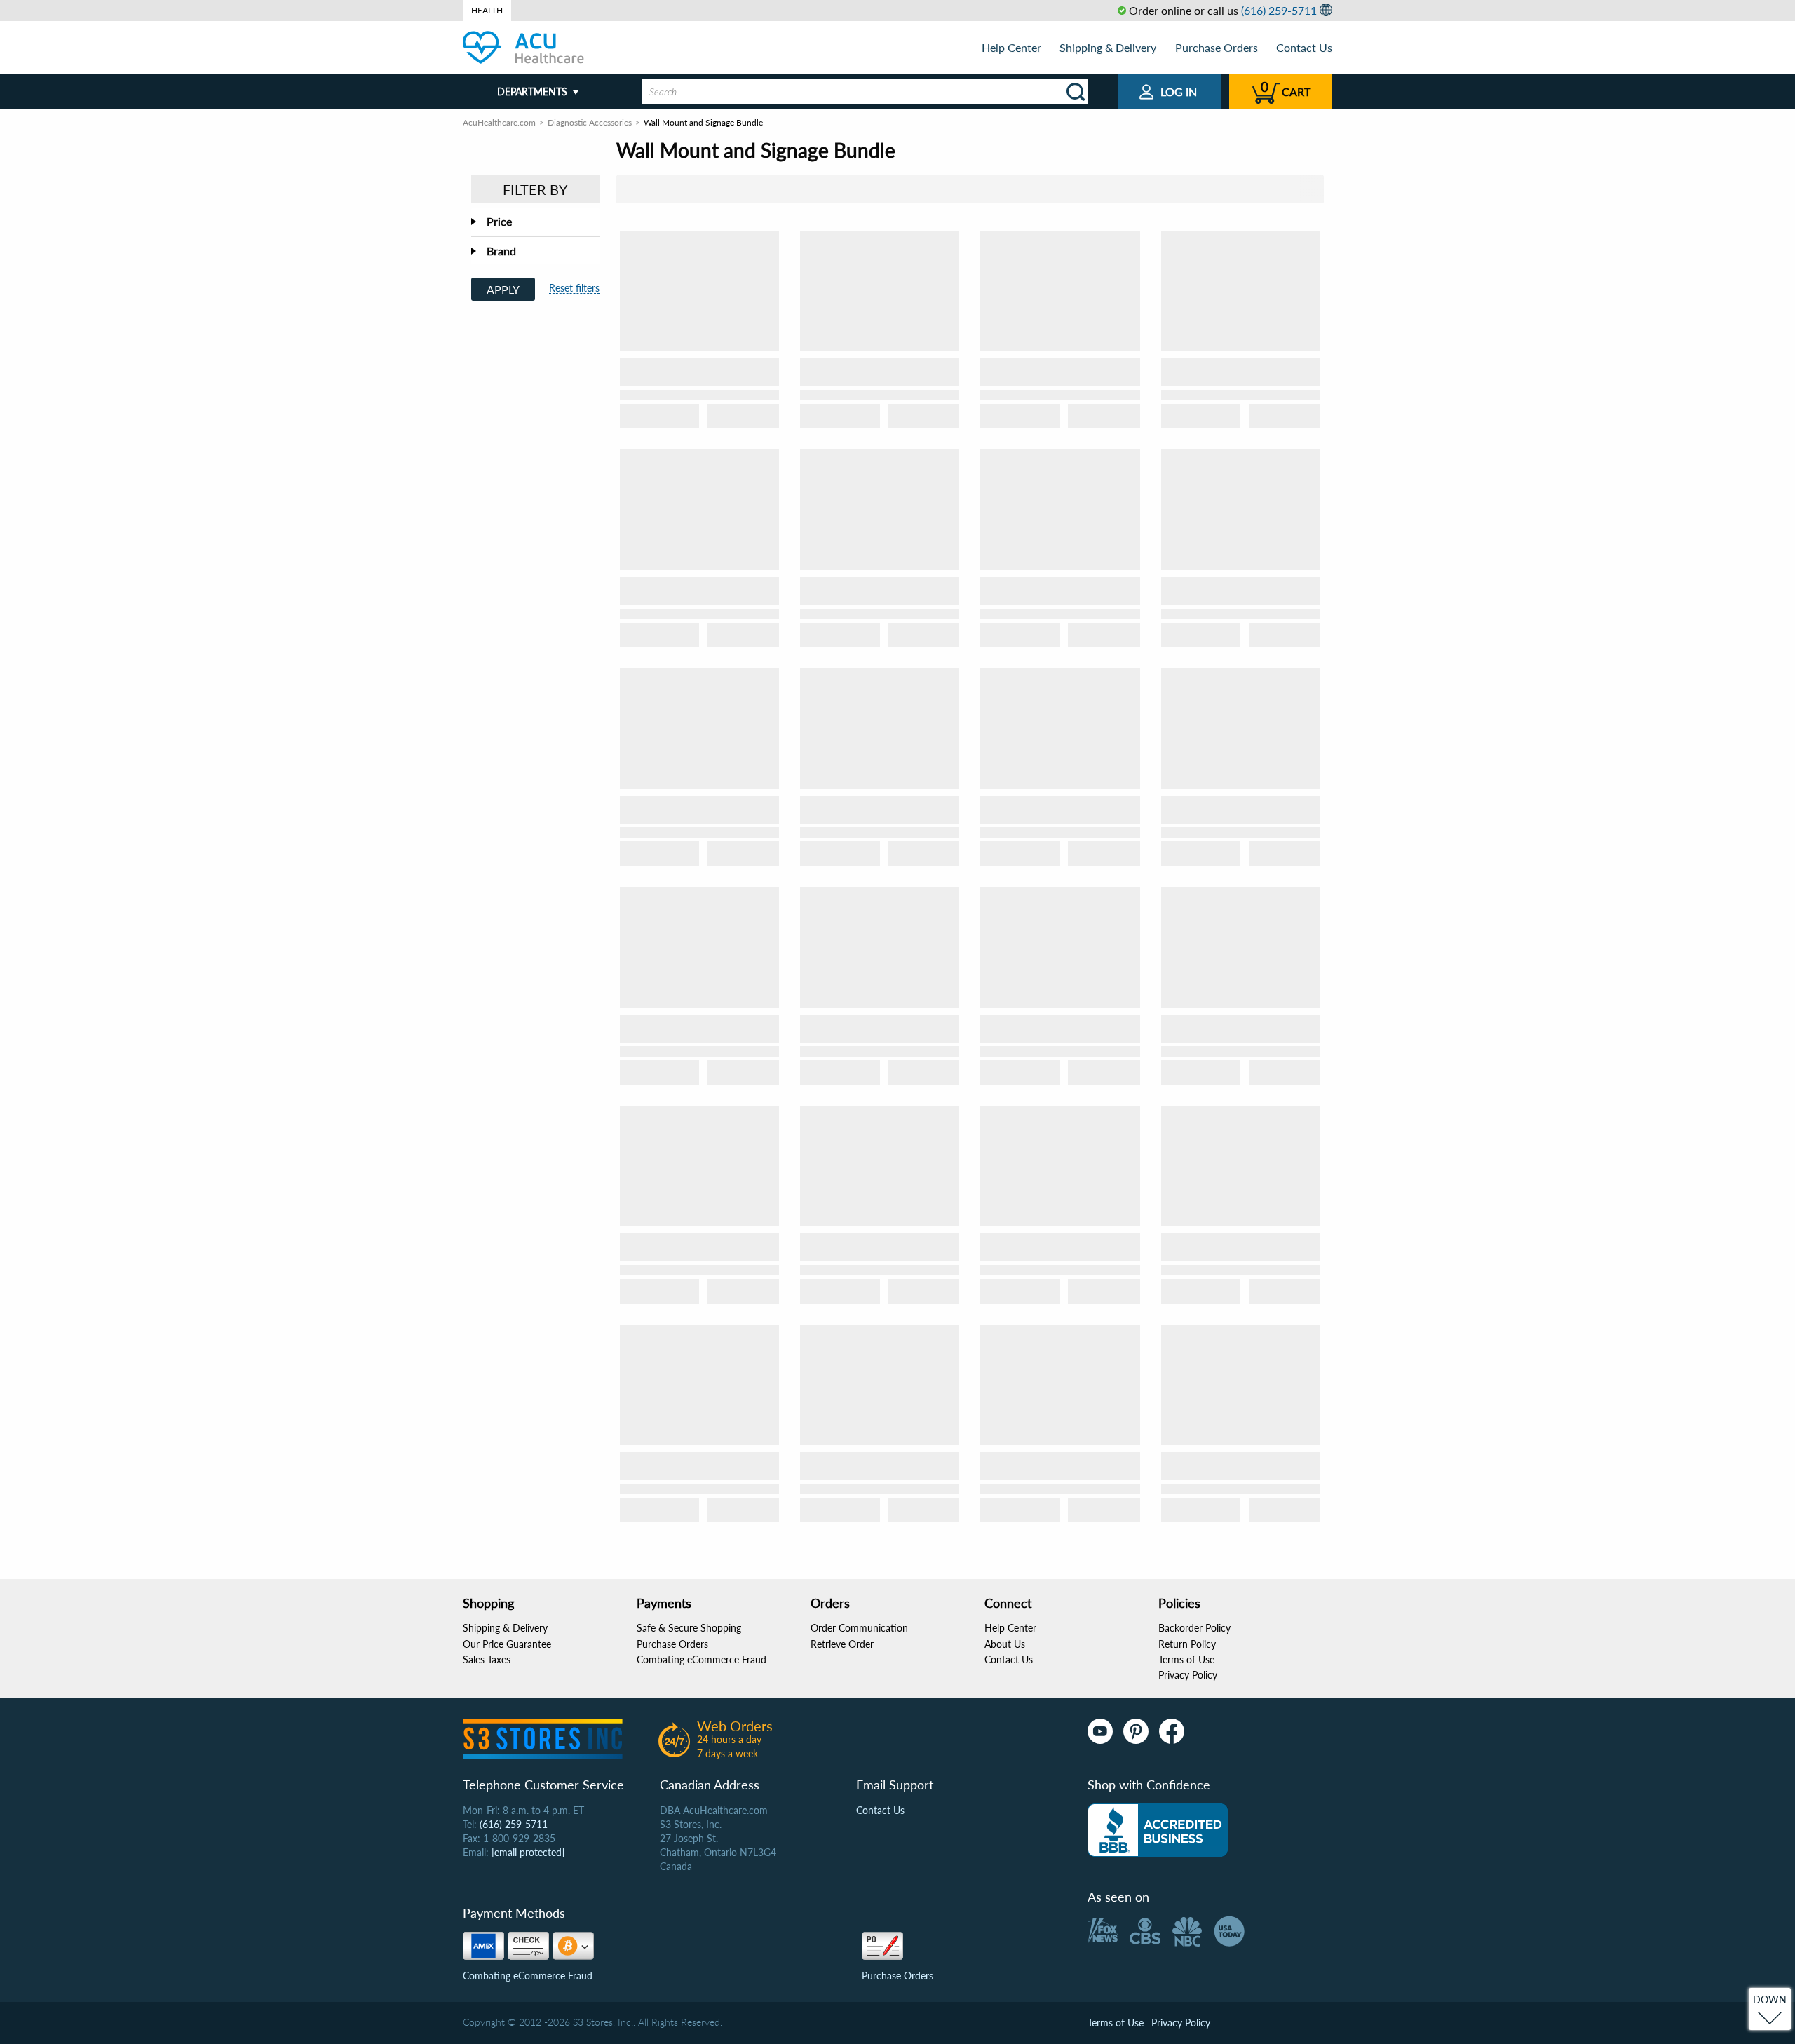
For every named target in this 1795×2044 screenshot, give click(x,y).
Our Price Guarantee (507, 1644)
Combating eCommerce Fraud (702, 1659)
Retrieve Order (842, 1644)
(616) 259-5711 (1279, 10)
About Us (1005, 1644)
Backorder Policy (1194, 1628)
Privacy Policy (1188, 1675)
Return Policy (1187, 1644)
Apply (503, 289)
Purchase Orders (1217, 47)
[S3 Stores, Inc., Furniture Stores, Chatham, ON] (1158, 1830)
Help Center (1011, 47)
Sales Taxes (487, 1659)
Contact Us (1304, 47)
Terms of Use (1186, 1659)
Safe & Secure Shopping (689, 1628)
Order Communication (859, 1628)
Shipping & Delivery (1108, 47)
